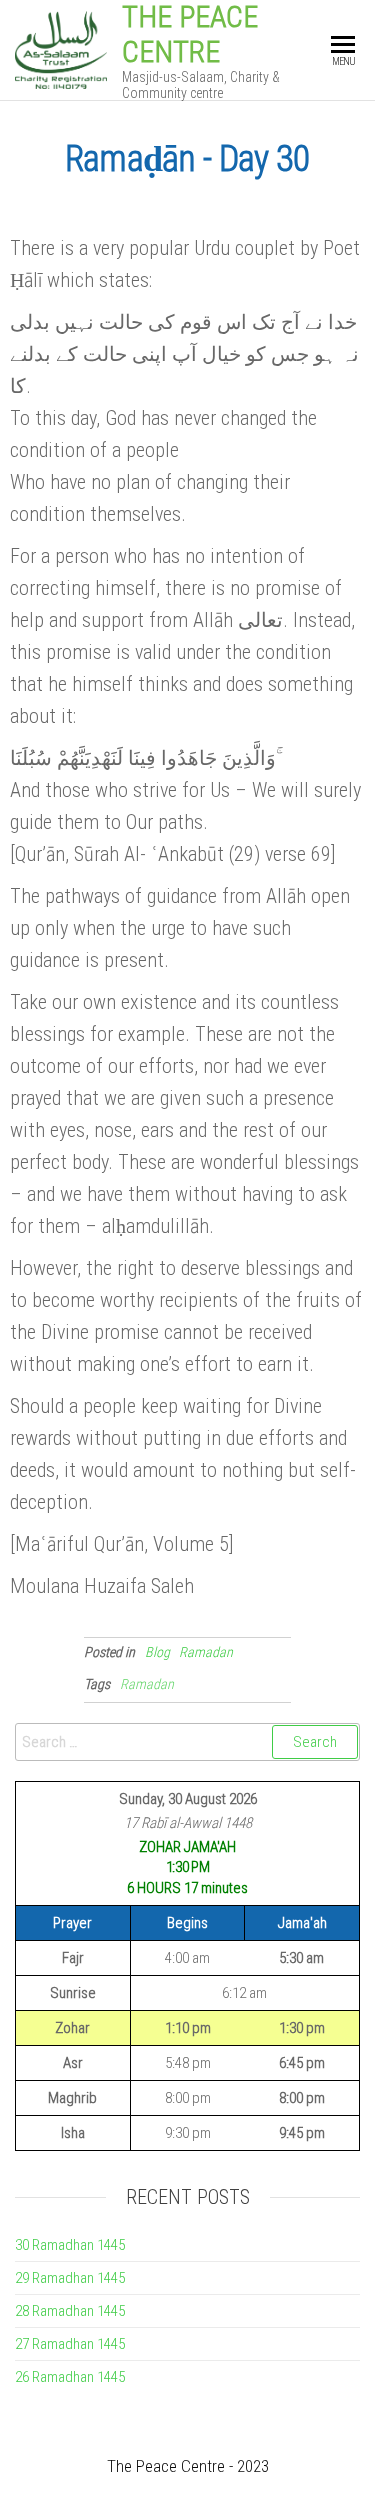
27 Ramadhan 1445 (70, 2344)
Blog (157, 1652)
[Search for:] (187, 1742)
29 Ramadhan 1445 (70, 2278)
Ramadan (206, 1652)
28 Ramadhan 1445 (70, 2311)
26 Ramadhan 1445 (70, 2377)
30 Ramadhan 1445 (70, 2245)
